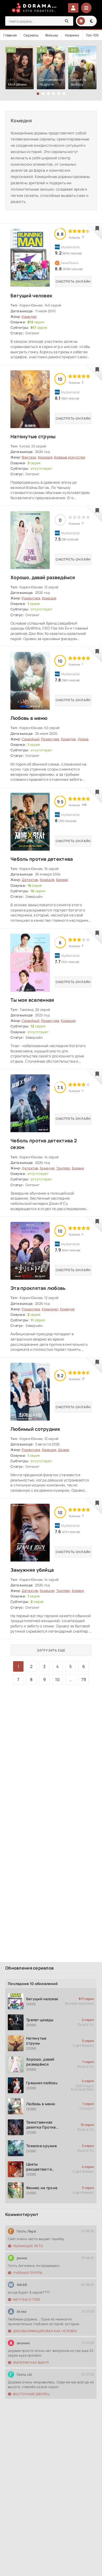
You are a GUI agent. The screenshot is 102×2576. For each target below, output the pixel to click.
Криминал (50, 1309)
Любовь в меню (29, 718)
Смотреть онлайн (73, 281)
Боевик (62, 880)
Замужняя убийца (32, 1570)
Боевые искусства (69, 457)
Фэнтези (29, 457)
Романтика (31, 598)
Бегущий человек (31, 295)
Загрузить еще (51, 1650)
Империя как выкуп (31, 2363)
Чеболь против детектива (42, 859)
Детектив (30, 880)
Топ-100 (92, 35)
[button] (38, 94)
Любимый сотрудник (35, 1429)
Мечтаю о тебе (27, 2300)
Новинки (72, 35)
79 (84, 1680)
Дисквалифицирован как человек (45, 2331)
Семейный (30, 739)
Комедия (29, 316)
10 (57, 1680)
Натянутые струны (33, 436)
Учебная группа (28, 2273)
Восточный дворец (31, 2394)
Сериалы (31, 35)
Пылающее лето (28, 2246)
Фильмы (52, 35)
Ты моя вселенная (32, 1000)
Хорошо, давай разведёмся (43, 577)
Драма (83, 739)
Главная (10, 35)
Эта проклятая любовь (38, 1288)
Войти (73, 8)
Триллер (63, 1168)
